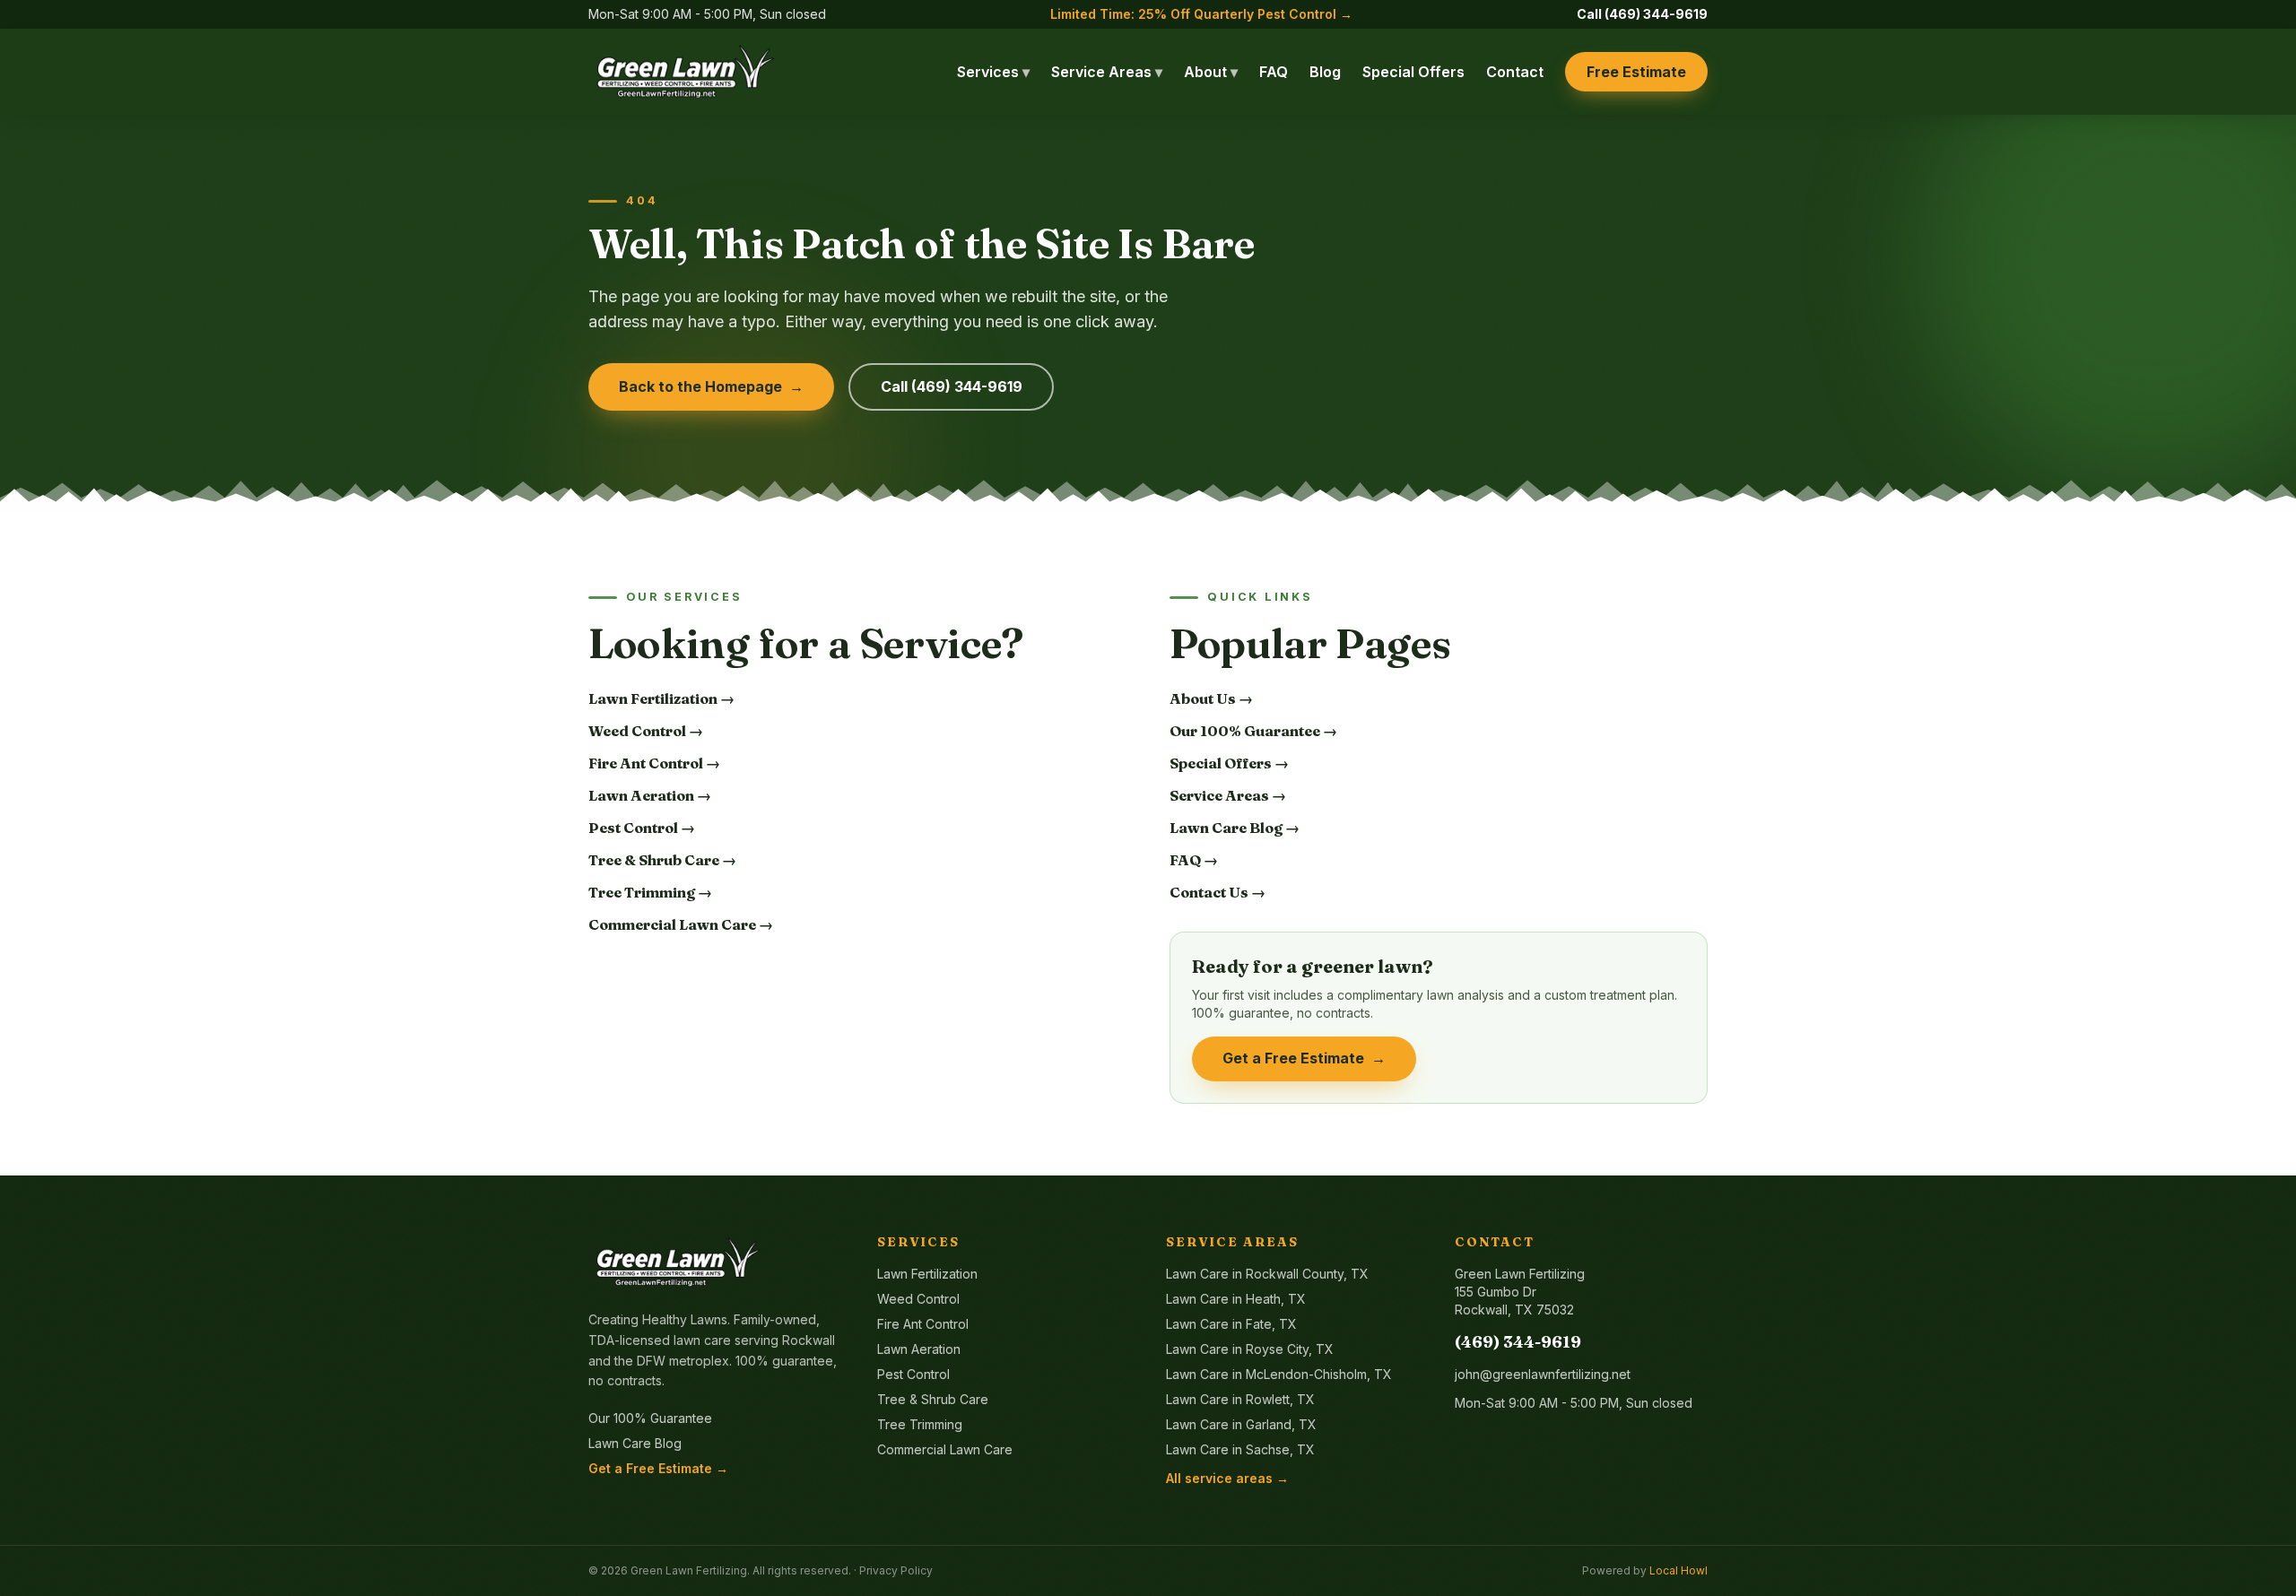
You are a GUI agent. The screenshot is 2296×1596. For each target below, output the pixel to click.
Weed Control (918, 1299)
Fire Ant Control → (654, 763)
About (1211, 72)
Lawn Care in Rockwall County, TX (1267, 1274)
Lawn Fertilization (927, 1274)
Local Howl (1679, 1570)
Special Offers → (1229, 763)
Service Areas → (1228, 795)
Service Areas (1107, 72)
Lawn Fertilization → (661, 698)
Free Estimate (1636, 72)
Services (993, 72)
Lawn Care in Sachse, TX (1240, 1449)
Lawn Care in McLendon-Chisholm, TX (1279, 1374)
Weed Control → (646, 731)
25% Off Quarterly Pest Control (1201, 14)
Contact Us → (1218, 892)
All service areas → (1227, 1478)
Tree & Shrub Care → (662, 860)
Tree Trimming (920, 1424)
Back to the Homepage (712, 386)
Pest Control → (642, 828)
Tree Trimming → (650, 892)
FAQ (1274, 72)
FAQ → (1194, 860)
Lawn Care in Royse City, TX (1250, 1349)
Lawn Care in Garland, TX (1241, 1424)
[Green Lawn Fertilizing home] (685, 72)
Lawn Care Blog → (1235, 828)
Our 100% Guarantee (650, 1418)
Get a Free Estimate (1305, 1058)
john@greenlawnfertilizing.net (1543, 1374)
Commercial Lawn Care (945, 1449)
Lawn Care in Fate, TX (1231, 1324)
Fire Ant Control (923, 1324)
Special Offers (1413, 72)
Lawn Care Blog (635, 1443)
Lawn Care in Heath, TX (1236, 1299)
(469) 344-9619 (1518, 1342)
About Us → (1211, 698)
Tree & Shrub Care (933, 1399)
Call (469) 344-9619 (1642, 14)
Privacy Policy (896, 1570)
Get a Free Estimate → (658, 1468)
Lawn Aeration (919, 1349)
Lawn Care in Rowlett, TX (1240, 1399)
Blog (1325, 72)
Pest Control (913, 1374)
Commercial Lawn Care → (681, 924)
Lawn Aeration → (650, 795)
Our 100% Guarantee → (1253, 731)
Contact (1515, 72)
